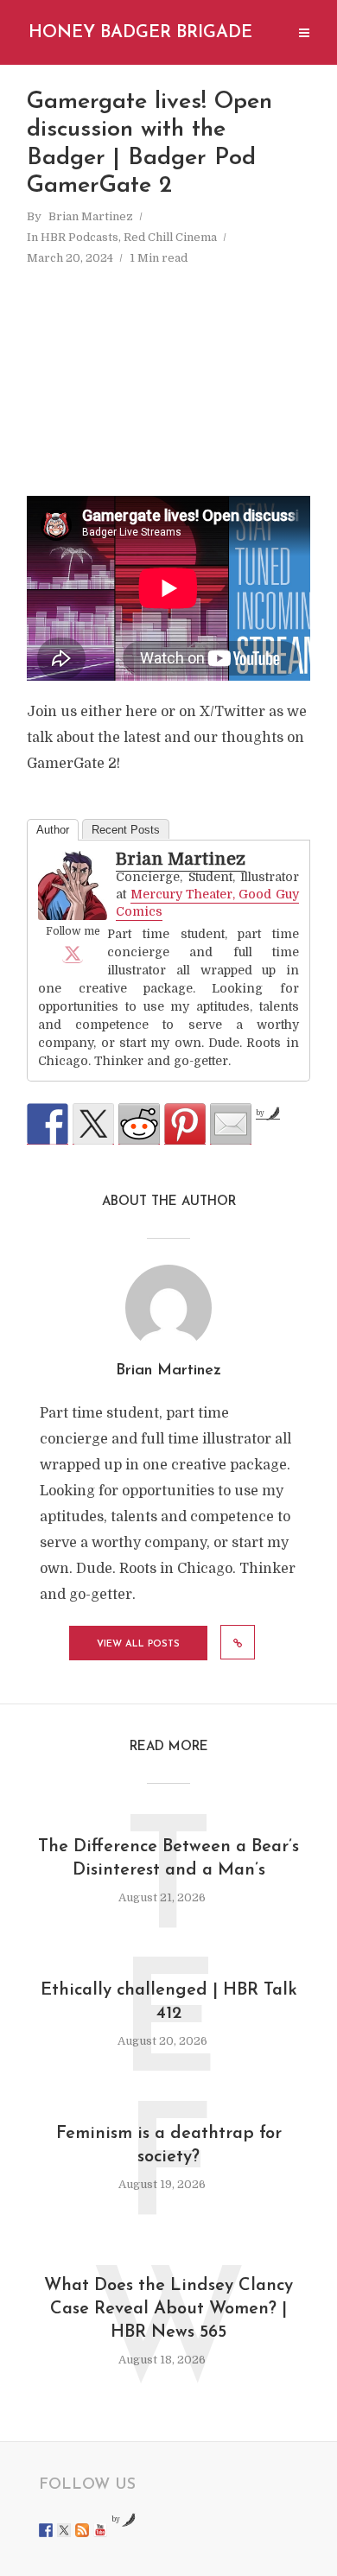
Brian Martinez (91, 216)
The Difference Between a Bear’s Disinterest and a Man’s (168, 1859)
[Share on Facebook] (48, 1124)
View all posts (138, 1644)
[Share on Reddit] (139, 1124)
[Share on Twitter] (93, 1124)
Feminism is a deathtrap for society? (169, 2145)
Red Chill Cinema (170, 237)
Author (53, 830)
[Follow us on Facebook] (46, 2530)
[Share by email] (231, 1124)
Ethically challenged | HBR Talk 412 (169, 2002)
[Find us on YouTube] (100, 2530)
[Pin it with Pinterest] (185, 1124)
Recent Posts (126, 830)
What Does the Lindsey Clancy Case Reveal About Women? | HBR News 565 (168, 2309)
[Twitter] (73, 953)
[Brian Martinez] (73, 885)
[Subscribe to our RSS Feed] (82, 2530)
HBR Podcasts (79, 237)
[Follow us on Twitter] (64, 2530)
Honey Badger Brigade (140, 33)
